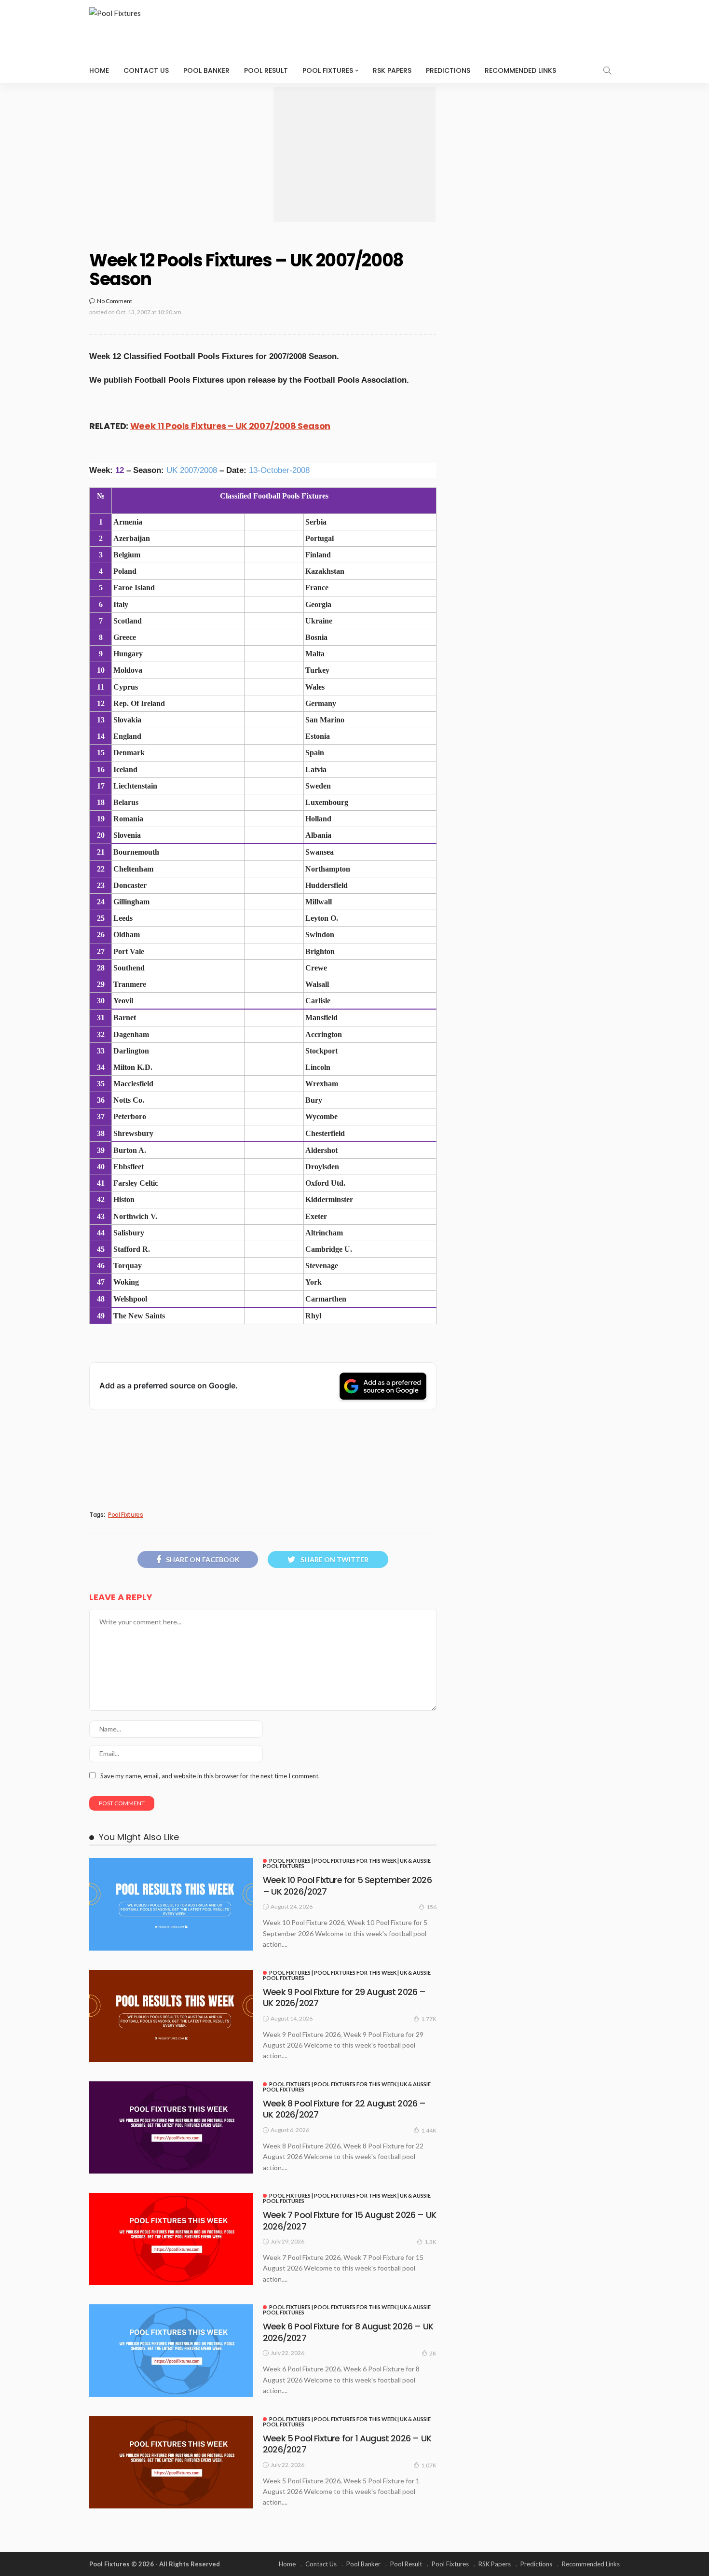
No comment (115, 301)
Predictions (448, 70)
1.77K (429, 2019)
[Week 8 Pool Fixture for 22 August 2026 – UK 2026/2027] (171, 2127)
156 (431, 1907)
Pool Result (266, 70)
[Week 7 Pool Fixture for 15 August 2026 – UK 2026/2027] (171, 2239)
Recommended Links (520, 70)
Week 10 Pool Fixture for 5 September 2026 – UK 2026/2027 (347, 1885)
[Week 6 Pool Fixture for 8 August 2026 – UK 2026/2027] (171, 2350)
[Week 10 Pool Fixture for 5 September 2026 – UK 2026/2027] (171, 1904)
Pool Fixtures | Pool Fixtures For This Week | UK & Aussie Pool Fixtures (347, 1863)
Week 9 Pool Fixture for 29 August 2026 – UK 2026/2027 (344, 1997)
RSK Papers (392, 70)
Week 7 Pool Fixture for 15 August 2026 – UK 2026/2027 (349, 2220)
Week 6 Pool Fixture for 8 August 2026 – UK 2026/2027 (348, 2332)
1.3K (430, 2242)
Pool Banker (206, 70)
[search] (607, 70)
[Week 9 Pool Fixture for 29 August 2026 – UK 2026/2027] (171, 2016)
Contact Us (146, 70)
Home (99, 70)
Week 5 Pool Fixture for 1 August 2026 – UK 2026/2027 (347, 2444)
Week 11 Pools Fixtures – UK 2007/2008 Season (230, 426)
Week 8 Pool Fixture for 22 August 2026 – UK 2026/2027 (344, 2109)
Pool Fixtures (328, 70)
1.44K (429, 2130)
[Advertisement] (354, 154)
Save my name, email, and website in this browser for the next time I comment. (210, 1776)
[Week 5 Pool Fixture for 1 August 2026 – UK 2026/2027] (171, 2462)
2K (433, 2353)
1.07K (429, 2465)
